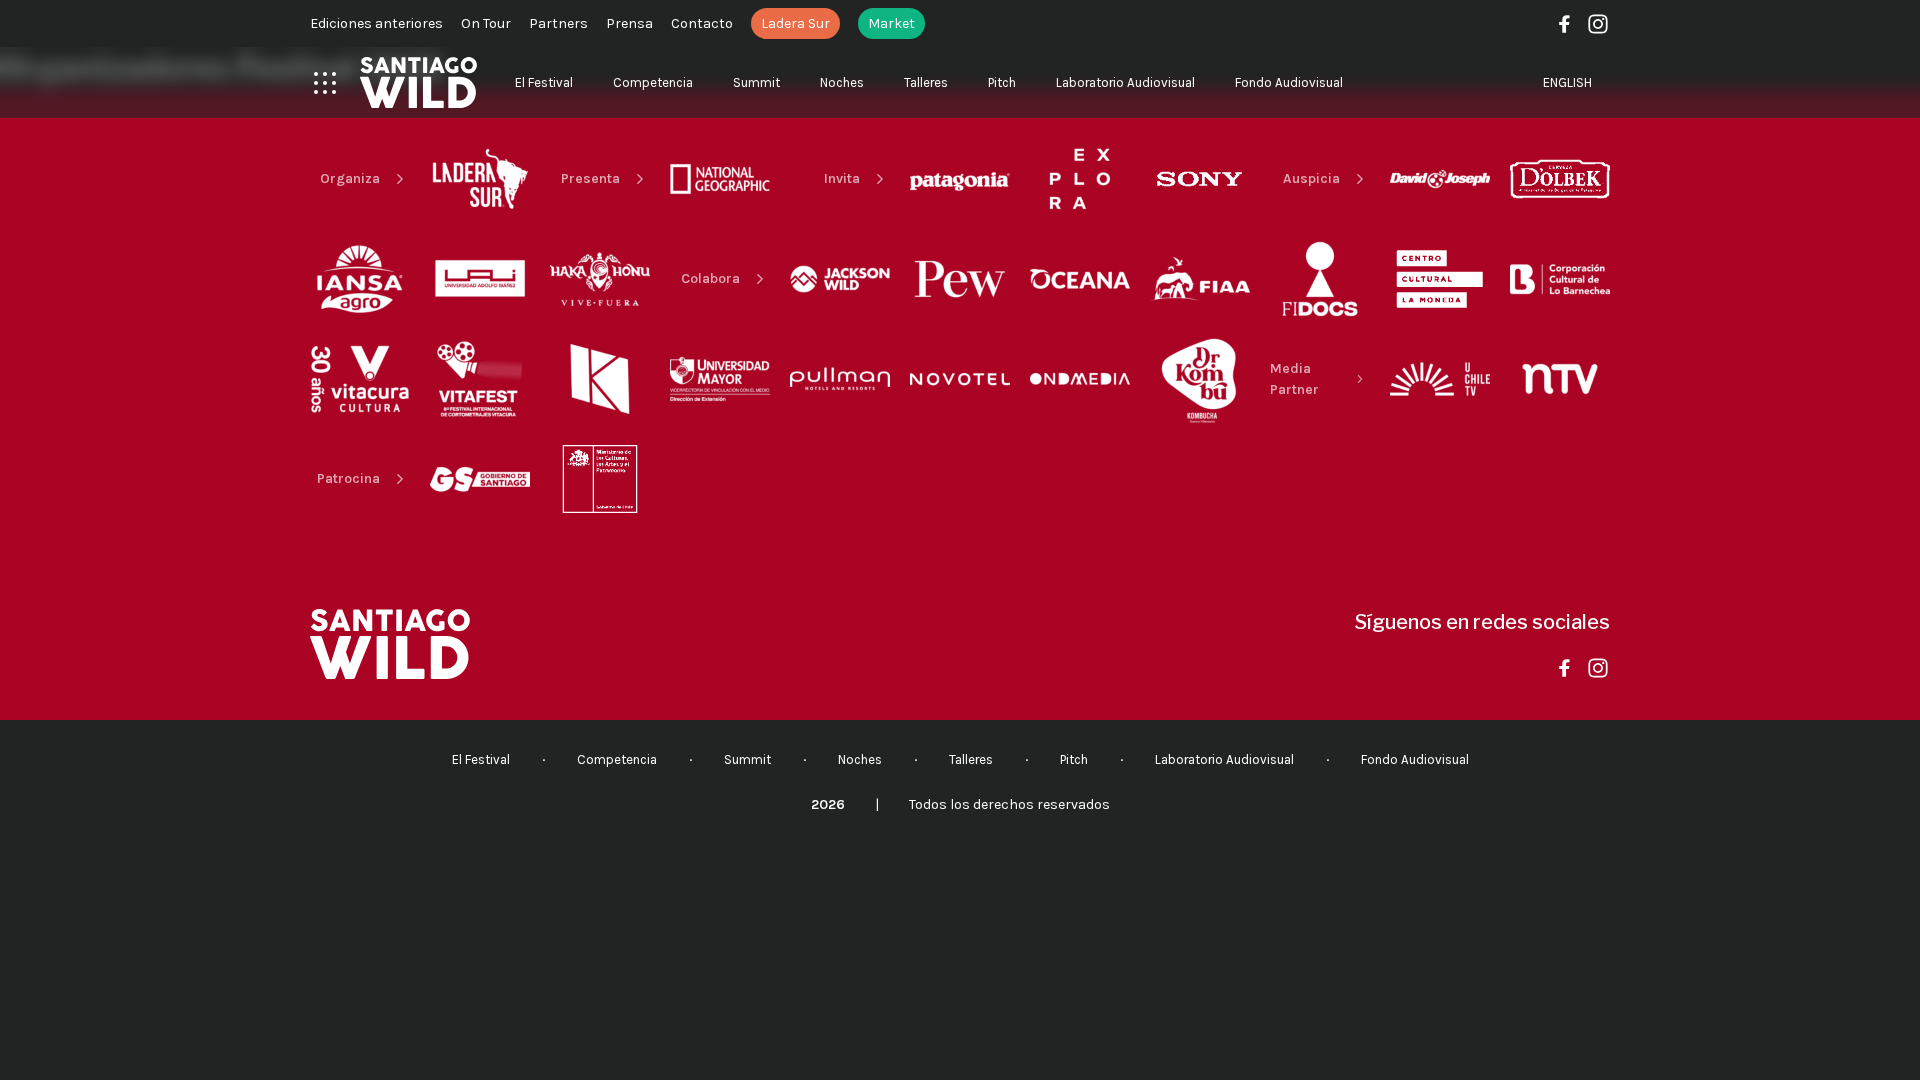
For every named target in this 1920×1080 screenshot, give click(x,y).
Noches (842, 82)
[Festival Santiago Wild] (418, 82)
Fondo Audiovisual (1289, 82)
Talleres (926, 82)
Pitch (1002, 82)
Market (891, 23)
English (1567, 82)
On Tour (486, 23)
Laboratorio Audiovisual (1125, 82)
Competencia (653, 82)
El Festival (544, 82)
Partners (558, 23)
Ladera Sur (795, 23)
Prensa (629, 23)
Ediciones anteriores (376, 23)
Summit (756, 82)
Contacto (702, 23)
